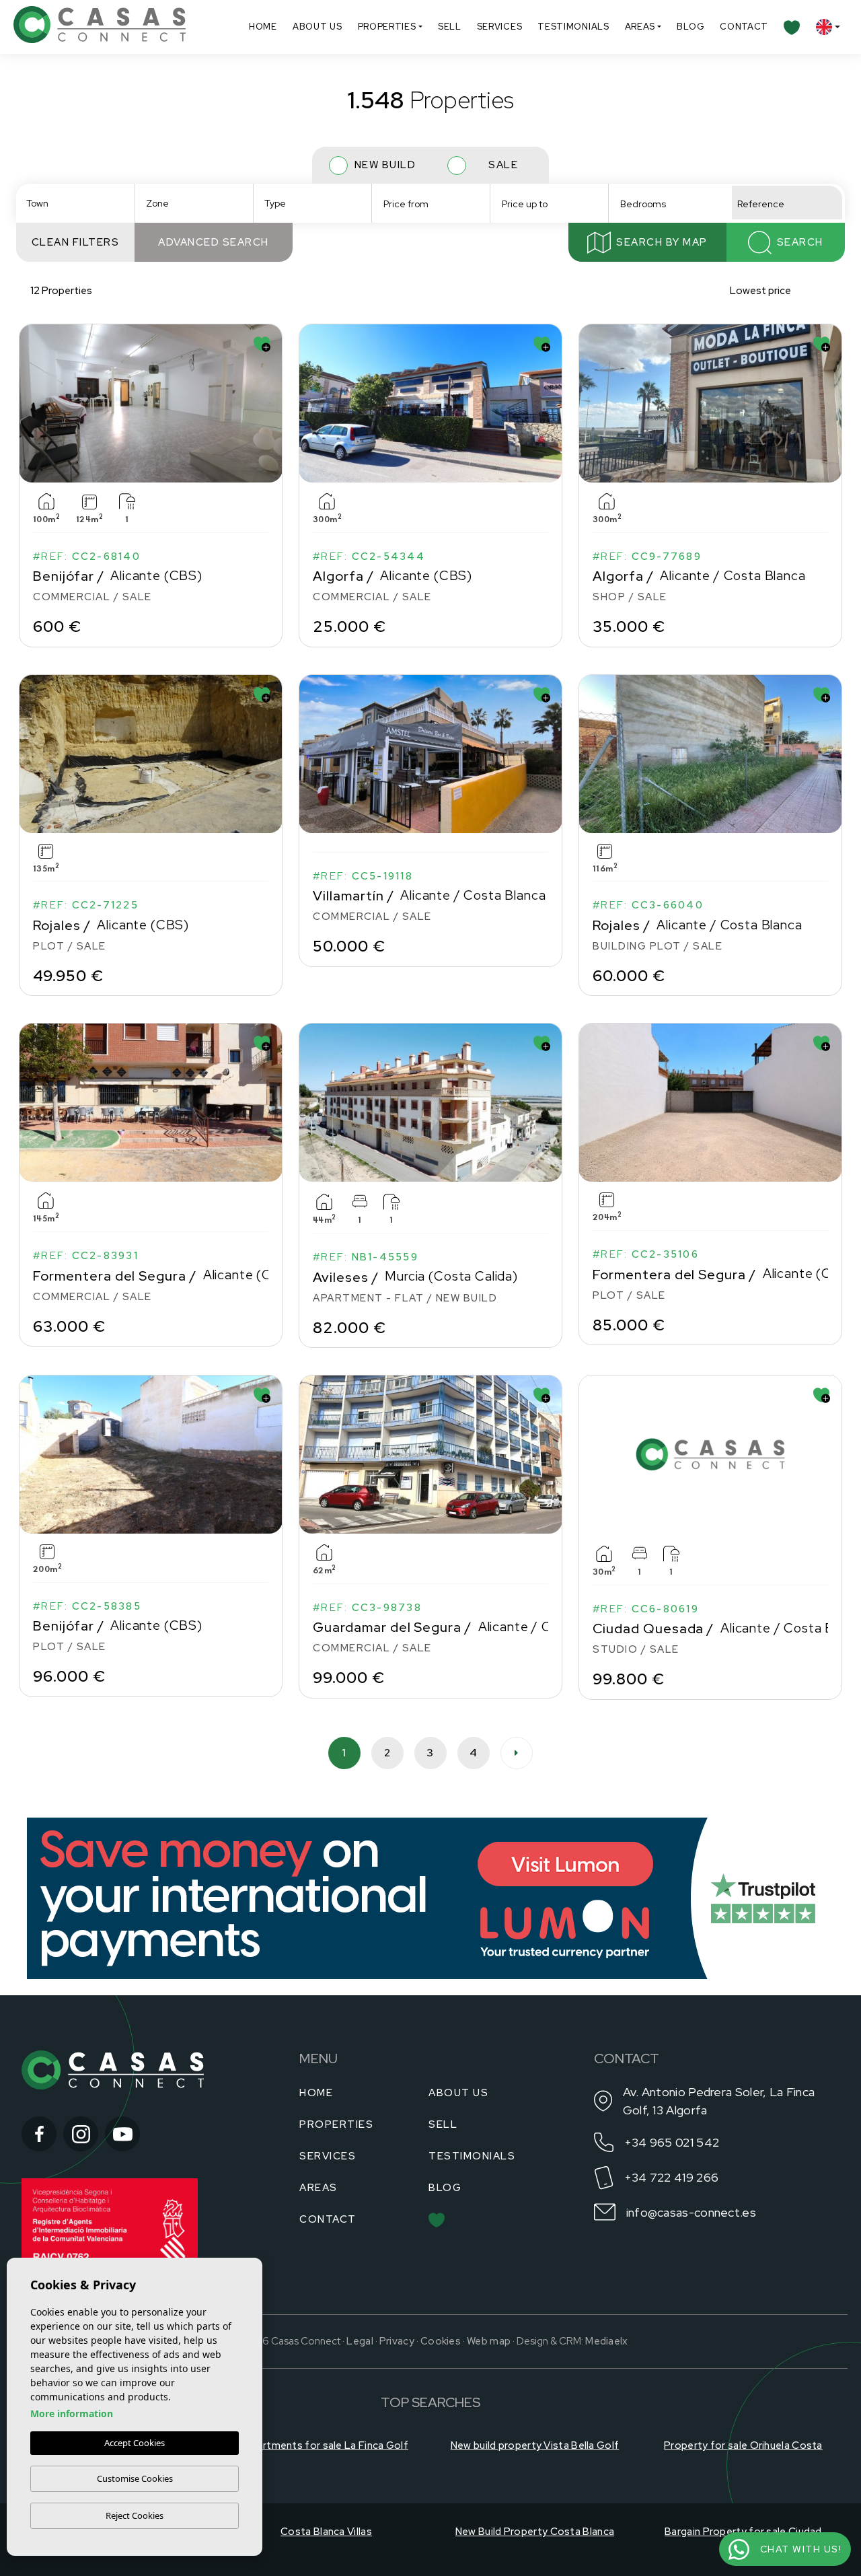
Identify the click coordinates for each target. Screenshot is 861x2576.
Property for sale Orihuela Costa (743, 2445)
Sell (450, 27)
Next (269, 403)
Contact (744, 27)
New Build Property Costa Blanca (535, 2532)
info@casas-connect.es (691, 2212)
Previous (32, 403)
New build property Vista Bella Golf (535, 2445)
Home (263, 27)
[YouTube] (122, 2134)
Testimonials (573, 27)
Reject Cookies (135, 2515)
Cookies (441, 2341)
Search (800, 242)
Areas (640, 27)
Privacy (397, 2341)
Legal (360, 2341)
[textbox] (79, 204)
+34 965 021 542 (672, 2142)
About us (317, 27)
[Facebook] (39, 2134)
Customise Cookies (135, 2478)
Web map (489, 2341)
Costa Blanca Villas (326, 2532)
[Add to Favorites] (262, 344)
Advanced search (214, 242)
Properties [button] (387, 27)
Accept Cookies (135, 2443)
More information (72, 2413)
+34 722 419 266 (672, 2177)
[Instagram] (81, 2134)
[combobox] (75, 203)
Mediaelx (606, 2341)
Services (500, 27)
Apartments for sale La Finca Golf (326, 2445)
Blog (690, 27)
